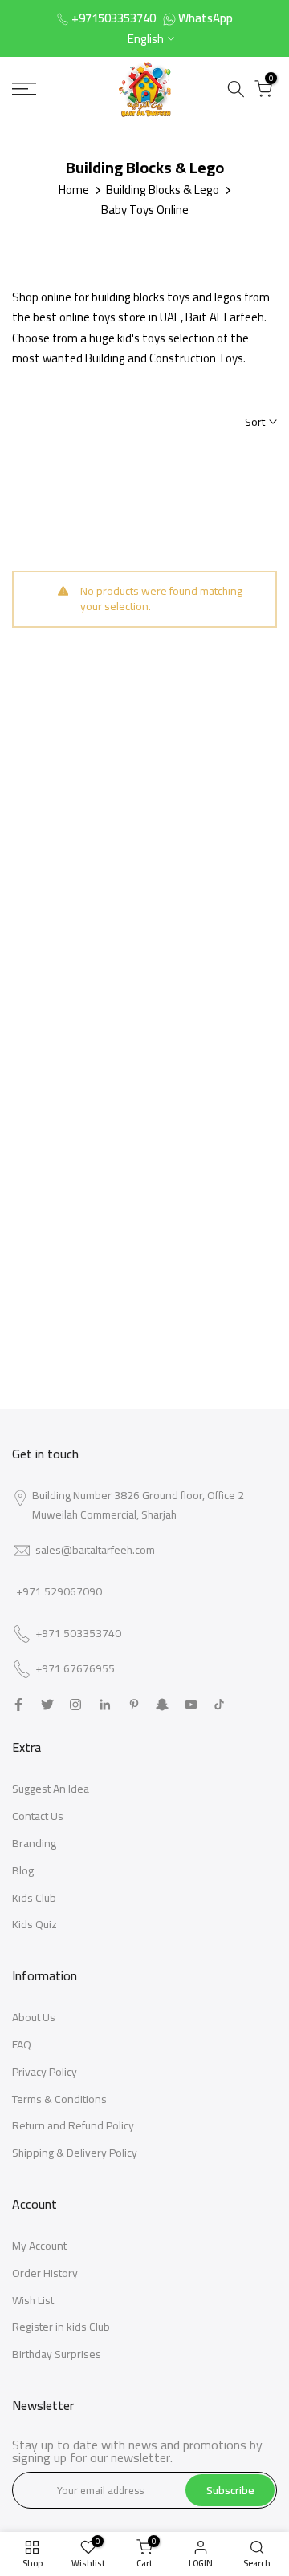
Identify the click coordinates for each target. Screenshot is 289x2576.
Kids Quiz (35, 1924)
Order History (45, 2273)
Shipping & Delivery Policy (75, 2153)
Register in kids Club (61, 2327)
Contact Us (38, 1816)
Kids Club (34, 1898)
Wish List (33, 2300)
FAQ (22, 2044)
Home (74, 190)
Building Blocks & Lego (163, 190)
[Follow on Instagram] (75, 1705)
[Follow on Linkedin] (105, 1705)
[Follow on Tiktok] (219, 1705)
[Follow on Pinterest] (134, 1705)
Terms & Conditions (59, 2099)
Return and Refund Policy (73, 2125)
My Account (39, 2246)
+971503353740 (114, 18)
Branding (34, 1843)
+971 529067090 (59, 1591)
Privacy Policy (45, 2072)
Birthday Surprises (57, 2354)
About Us (34, 2017)
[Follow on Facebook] (18, 1705)
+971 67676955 (75, 1669)
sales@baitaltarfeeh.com (95, 1550)
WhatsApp (206, 18)
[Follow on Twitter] (47, 1705)
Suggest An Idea (51, 1789)
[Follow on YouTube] (191, 1705)
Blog (23, 1870)
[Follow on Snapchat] (162, 1705)
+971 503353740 (78, 1634)
